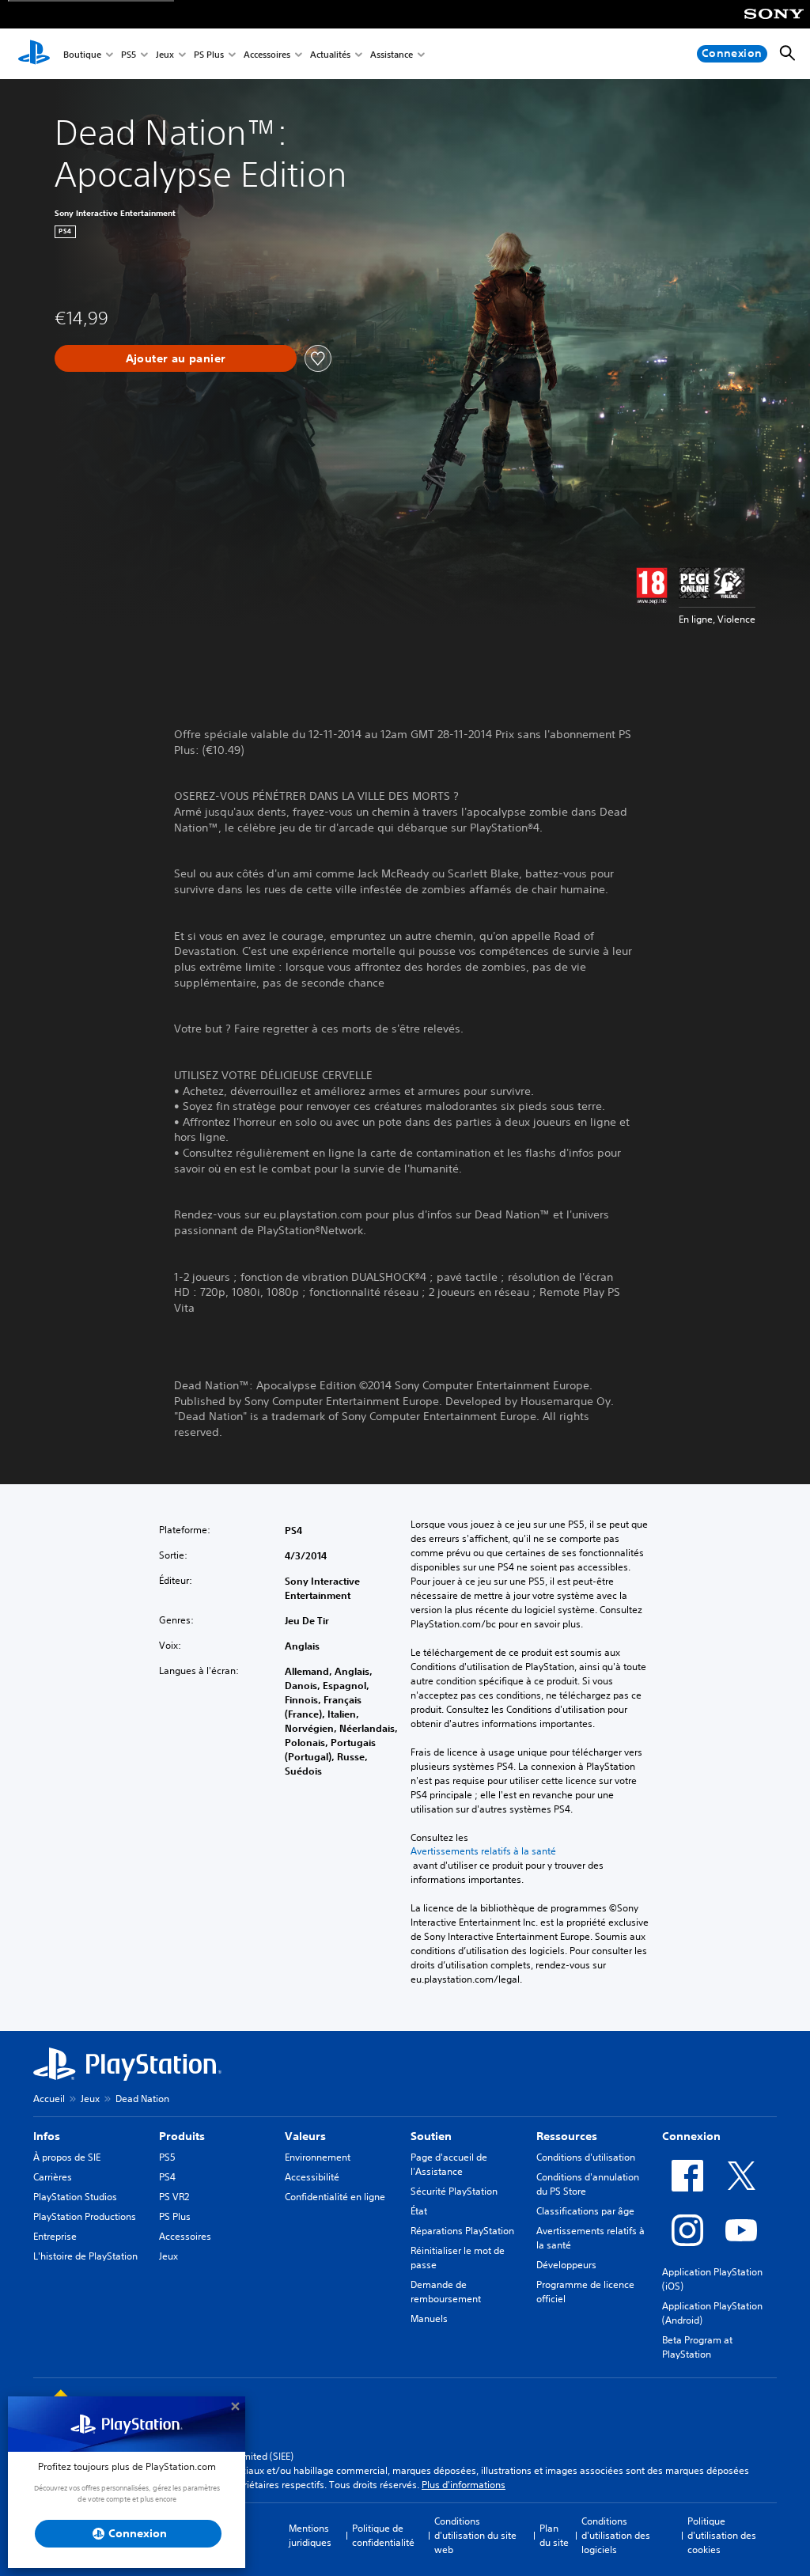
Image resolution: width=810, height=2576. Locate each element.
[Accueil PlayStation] (34, 54)
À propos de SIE (67, 2157)
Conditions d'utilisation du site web (475, 2535)
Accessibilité (312, 2177)
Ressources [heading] (567, 2136)
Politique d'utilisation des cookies (722, 2535)
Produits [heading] (182, 2136)
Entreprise (55, 2236)
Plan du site (554, 2535)
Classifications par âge (585, 2211)
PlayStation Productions (85, 2216)
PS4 (167, 2177)
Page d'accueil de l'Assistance (449, 2164)
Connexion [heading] (691, 2136)
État (419, 2211)
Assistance (392, 54)
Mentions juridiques (310, 2535)
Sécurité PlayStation (454, 2191)
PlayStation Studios (75, 2197)
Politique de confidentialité (383, 2535)
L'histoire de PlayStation (85, 2256)
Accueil (49, 2099)
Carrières (53, 2177)
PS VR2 (174, 2197)
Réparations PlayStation (462, 2231)
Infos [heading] (47, 2136)
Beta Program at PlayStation (697, 2347)
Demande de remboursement (446, 2292)
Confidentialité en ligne (335, 2197)
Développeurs (566, 2265)
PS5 (129, 54)
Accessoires (267, 54)
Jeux (165, 54)
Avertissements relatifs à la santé (483, 1851)
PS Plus (209, 54)
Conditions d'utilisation (586, 2157)
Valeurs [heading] (305, 2136)
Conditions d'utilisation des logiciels (616, 2535)
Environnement (318, 2157)
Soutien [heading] (431, 2136)
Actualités (330, 54)
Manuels (429, 2318)
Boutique (82, 54)
